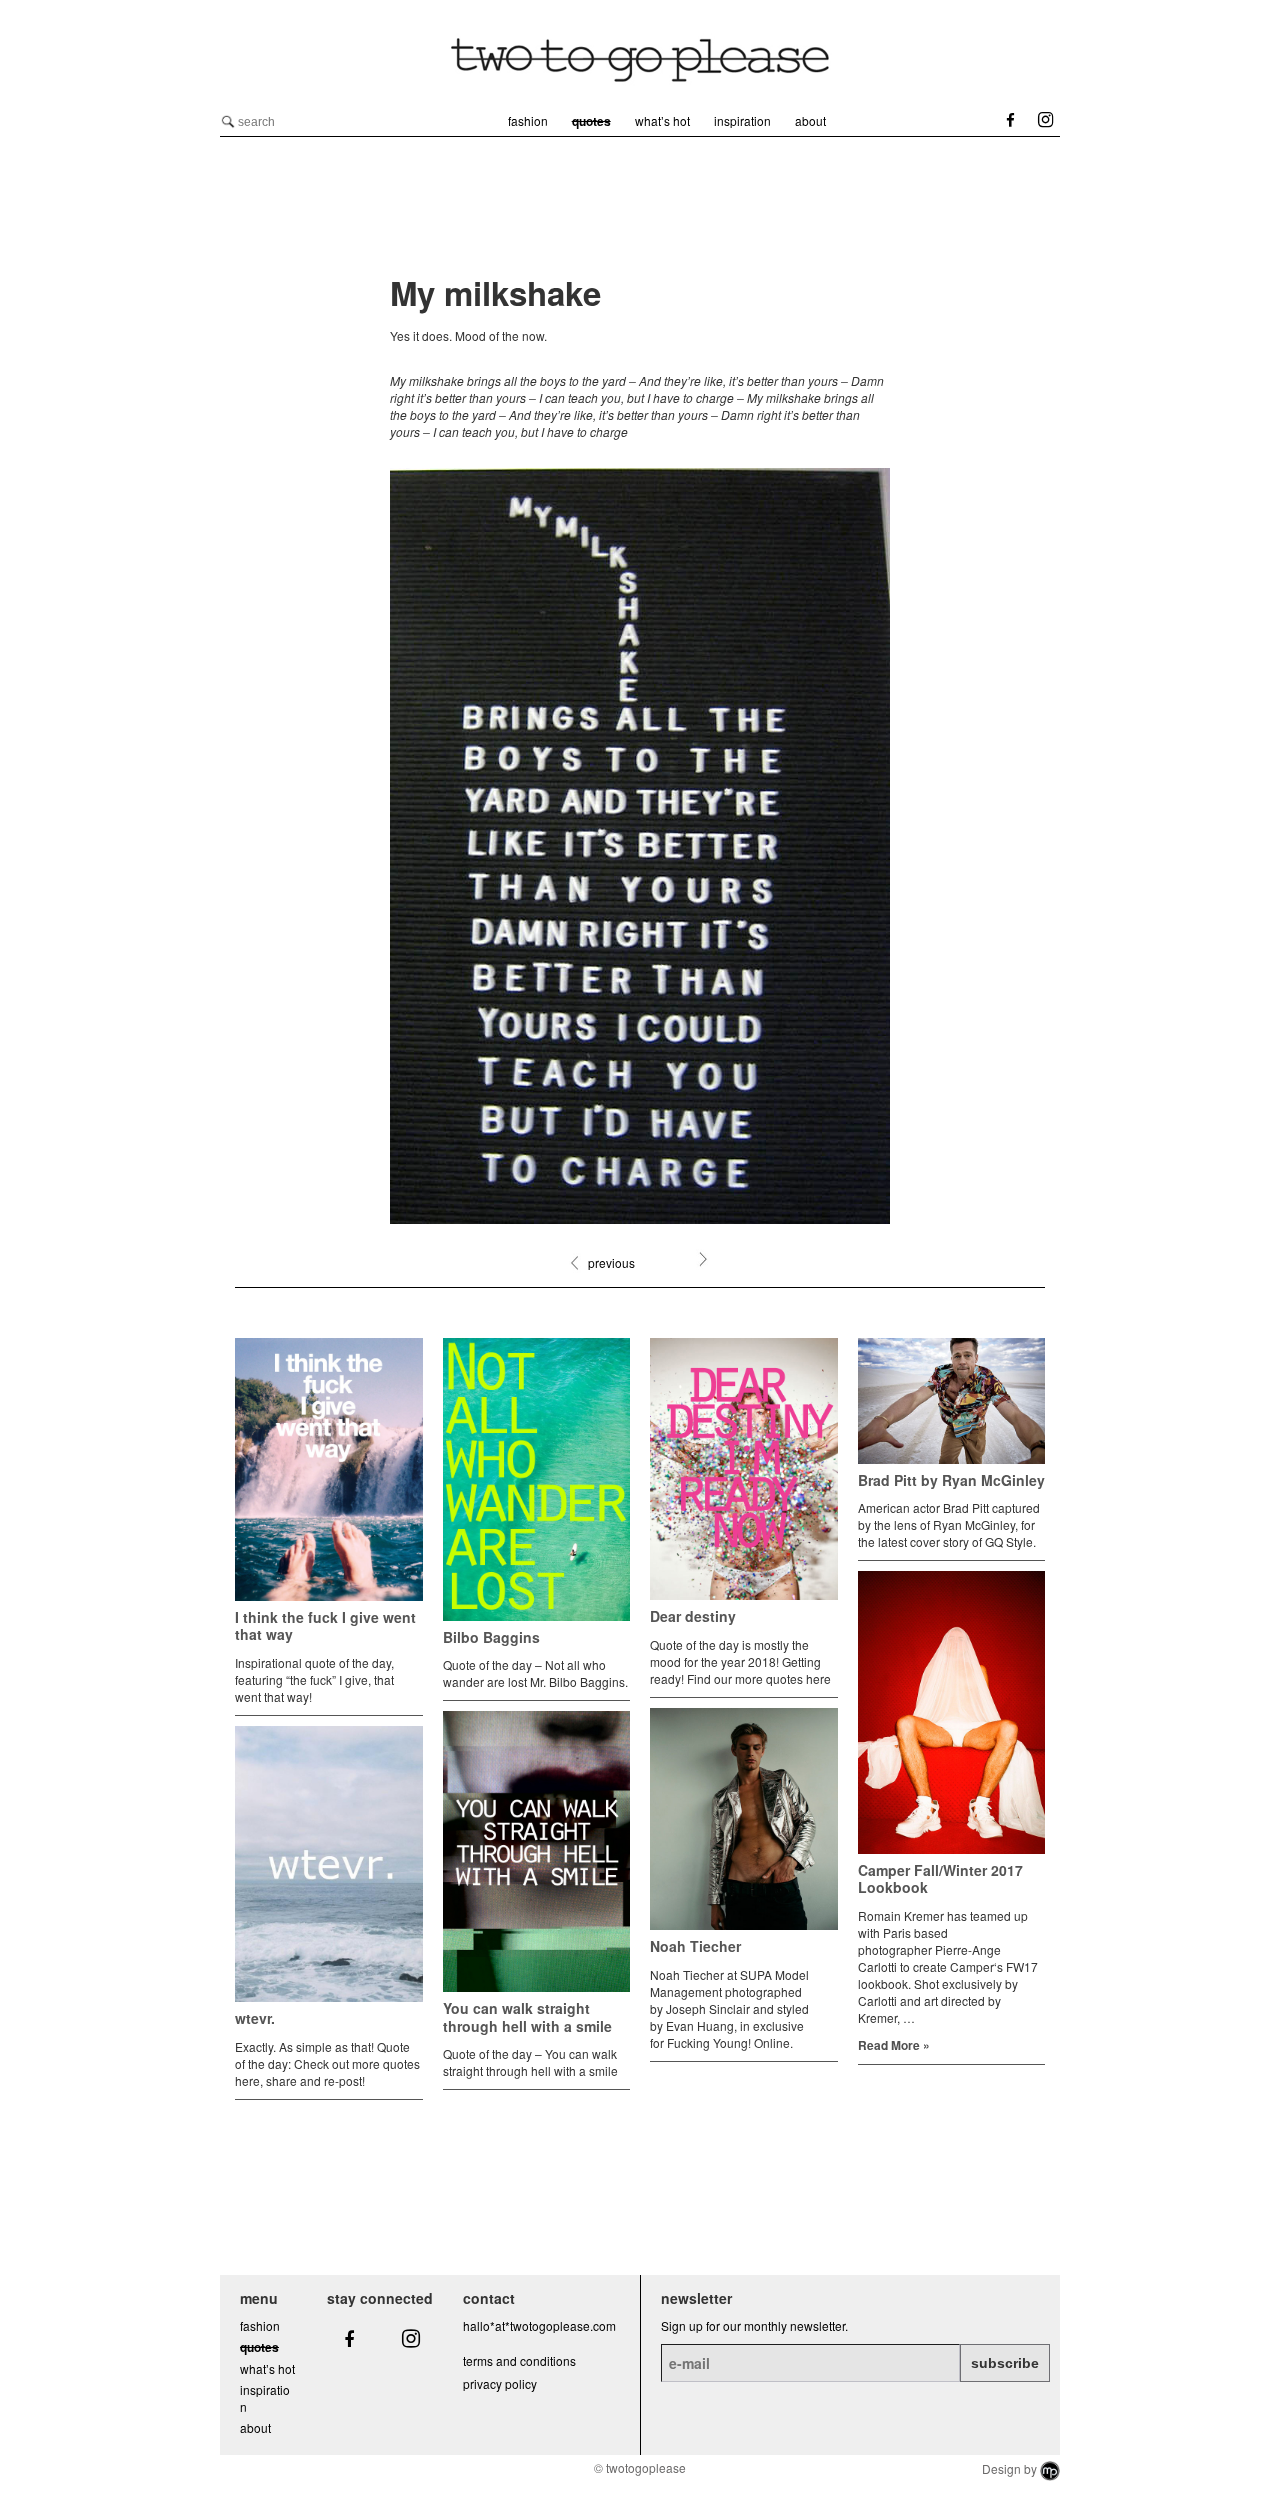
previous (611, 1262)
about (810, 120)
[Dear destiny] (744, 1469)
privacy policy (500, 2383)
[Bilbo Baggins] (537, 1479)
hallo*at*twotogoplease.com (539, 2325)
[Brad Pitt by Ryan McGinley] (952, 1400)
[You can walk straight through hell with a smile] (537, 1851)
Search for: (228, 122)
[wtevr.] (329, 1864)
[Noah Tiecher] (744, 1819)
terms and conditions (519, 2360)
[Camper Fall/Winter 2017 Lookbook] (952, 1712)
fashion (528, 120)
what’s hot (662, 120)
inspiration (742, 120)
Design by (1011, 2468)
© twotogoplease (640, 2467)
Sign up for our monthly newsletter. (754, 2325)
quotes (591, 121)
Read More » (894, 2045)
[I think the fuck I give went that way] (329, 1469)
